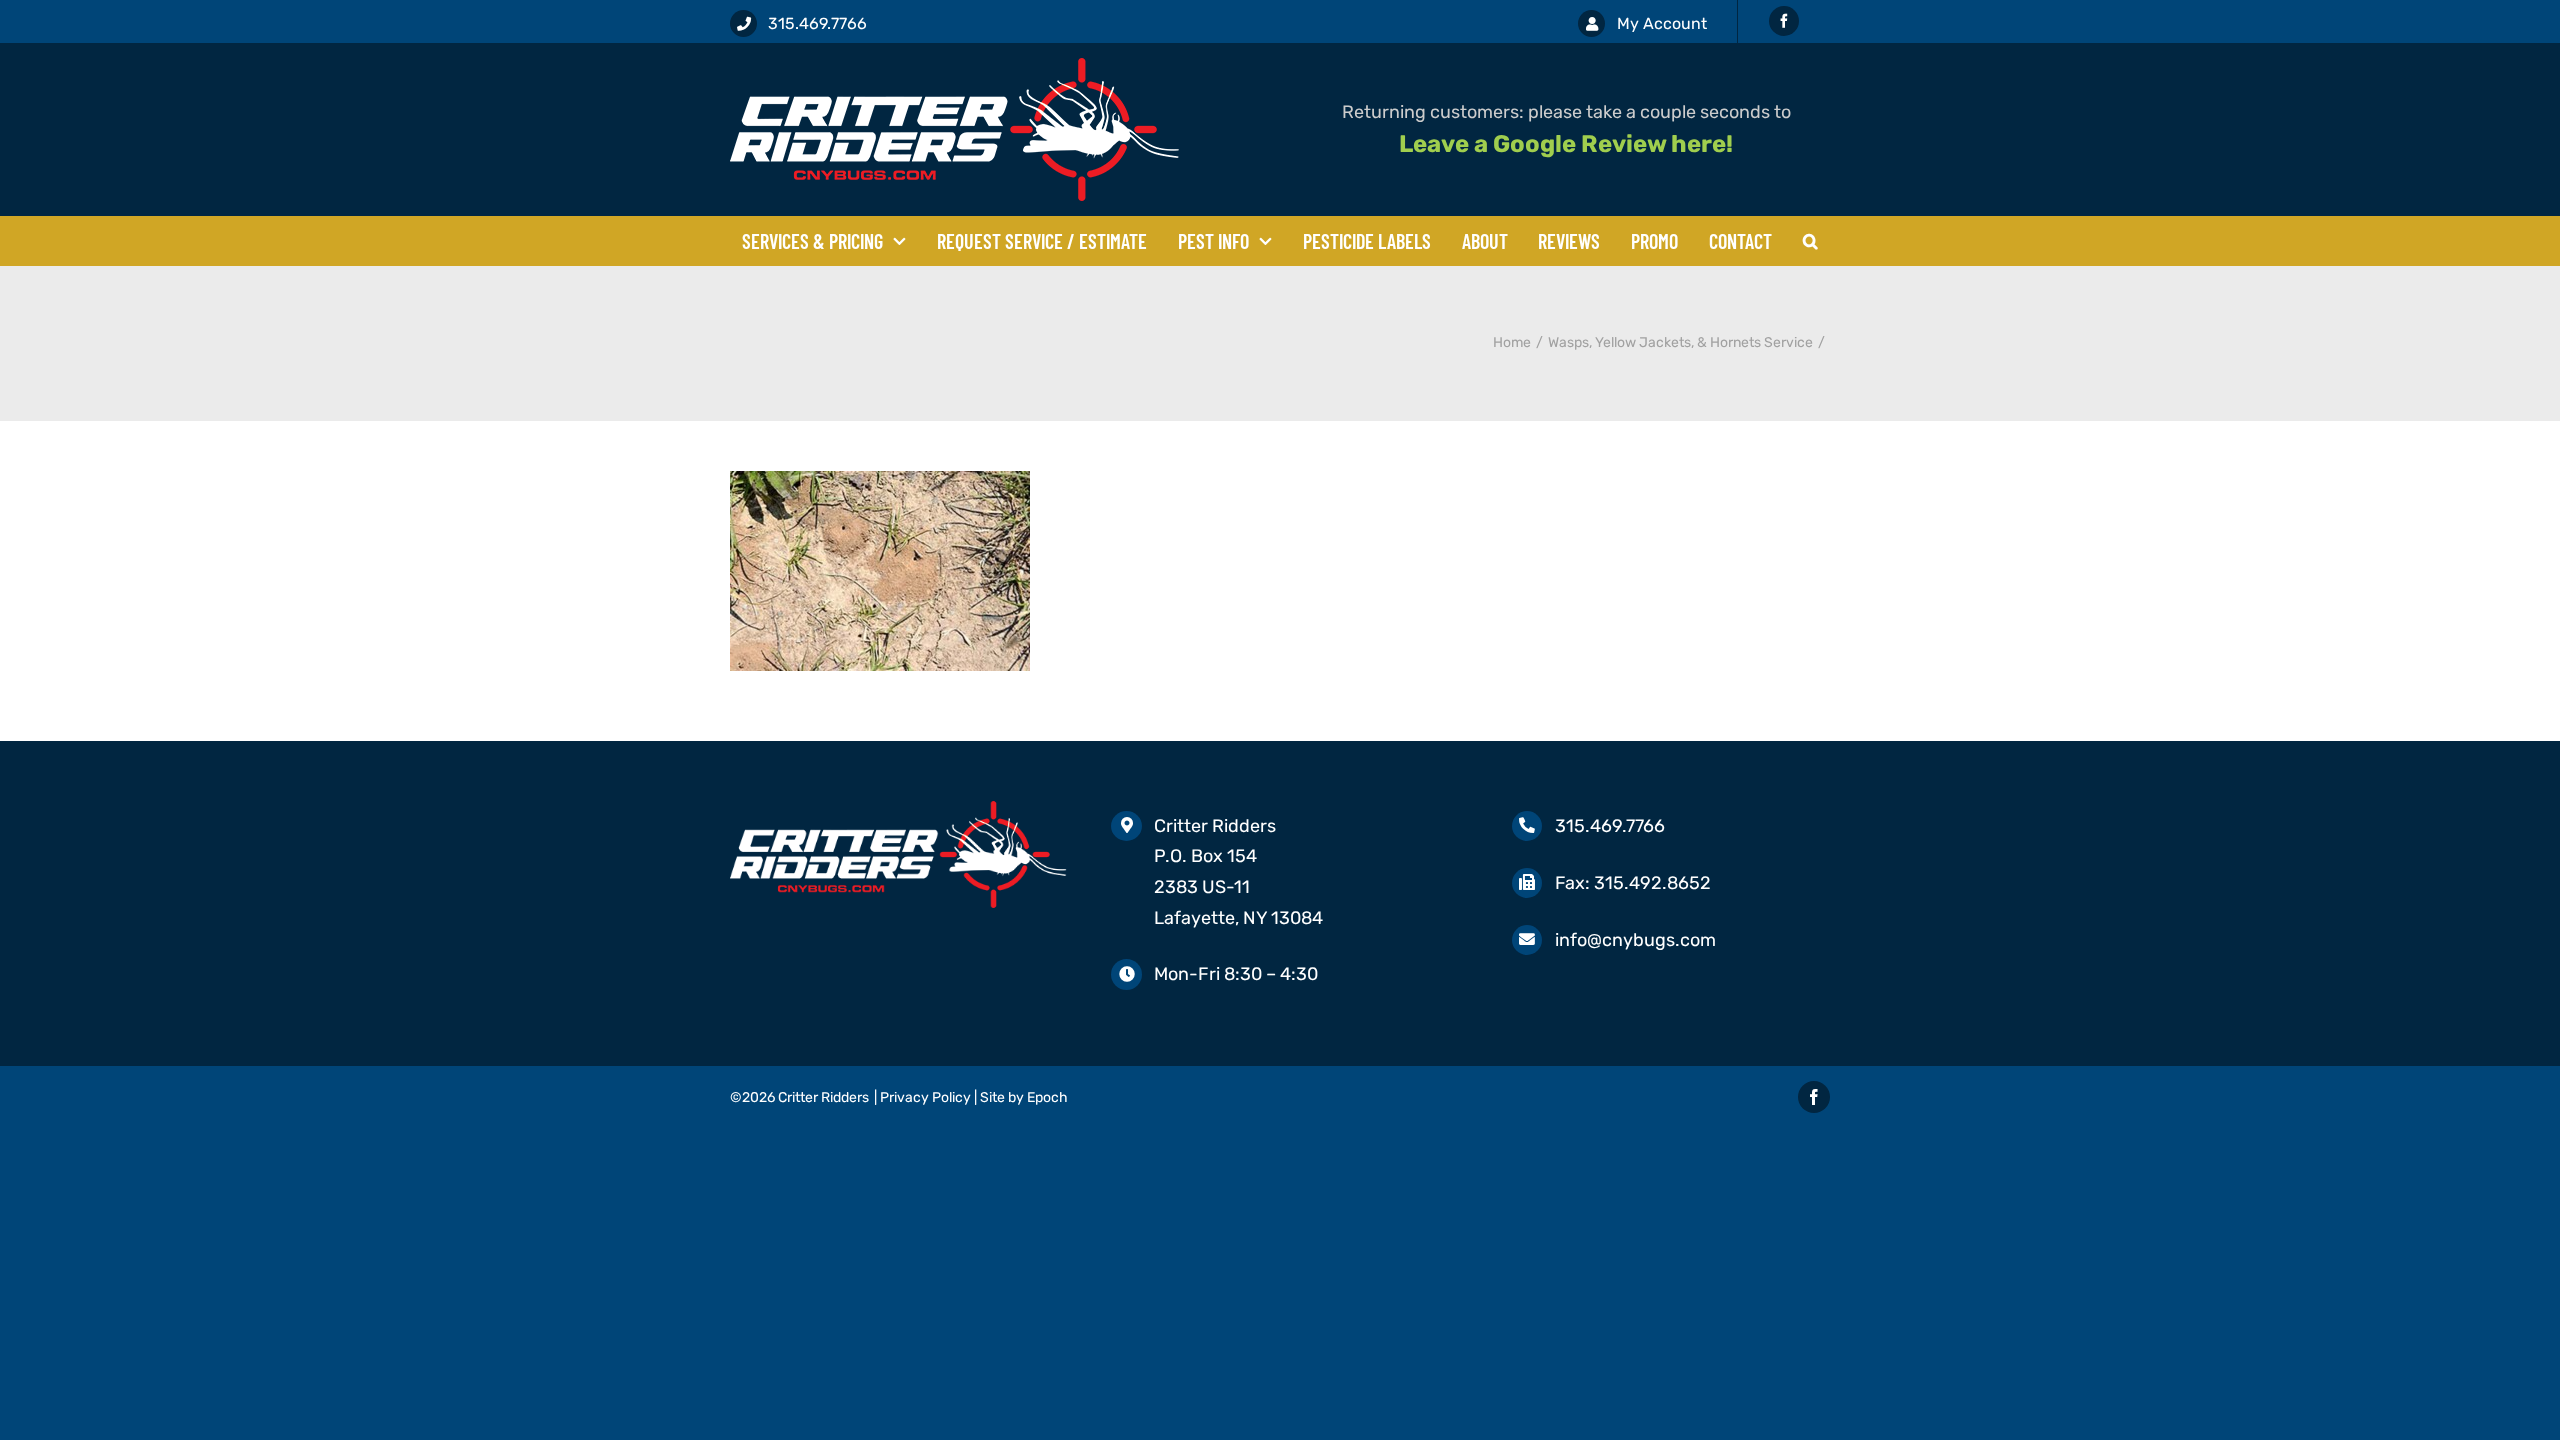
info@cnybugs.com (1635, 940)
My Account (1662, 23)
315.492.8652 (1652, 883)
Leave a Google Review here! (1566, 144)
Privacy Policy (925, 1097)
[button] (1810, 241)
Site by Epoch (1024, 1097)
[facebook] (1784, 21)
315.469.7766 (817, 23)
